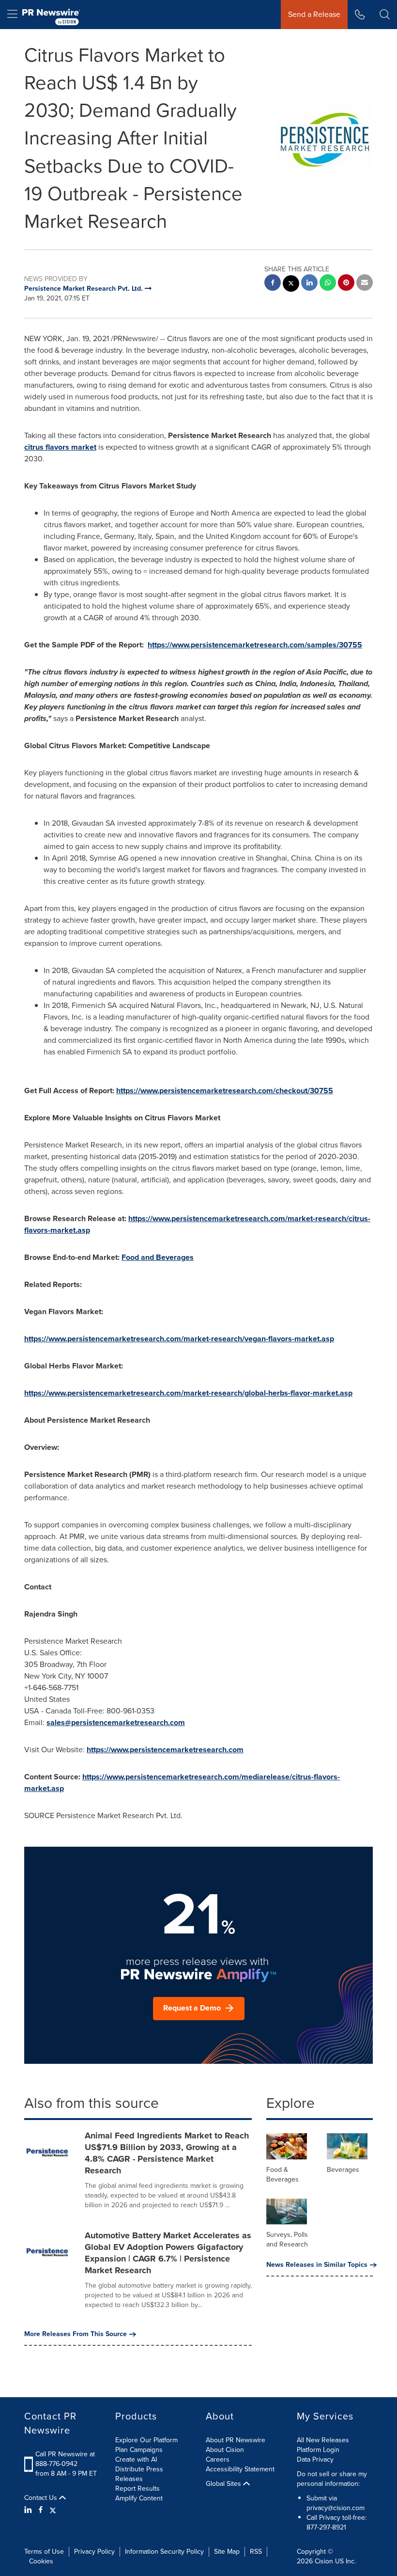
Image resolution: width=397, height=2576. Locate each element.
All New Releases (323, 2440)
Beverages (343, 2170)
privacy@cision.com (336, 2508)
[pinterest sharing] (346, 284)
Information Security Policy (164, 2552)
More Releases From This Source (76, 2334)
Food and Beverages (158, 1257)
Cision (324, 2561)
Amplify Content (139, 2498)
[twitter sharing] (291, 285)
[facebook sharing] (273, 284)
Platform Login (318, 2450)
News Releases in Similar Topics (317, 2265)
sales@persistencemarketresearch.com (116, 1722)
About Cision (225, 2450)
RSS (256, 2552)
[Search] (385, 15)
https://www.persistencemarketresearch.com (165, 1750)
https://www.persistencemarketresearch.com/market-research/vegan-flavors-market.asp (179, 1339)
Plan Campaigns (139, 2450)
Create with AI (136, 2459)
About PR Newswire (236, 2440)
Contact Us (42, 2498)
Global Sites (224, 2484)
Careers (218, 2459)
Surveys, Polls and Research (287, 2239)
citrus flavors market (60, 447)
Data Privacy (315, 2459)
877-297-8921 (326, 2527)
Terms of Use (44, 2552)
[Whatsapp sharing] (328, 284)
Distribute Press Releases (139, 2474)
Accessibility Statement (240, 2469)
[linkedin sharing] (309, 284)
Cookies (41, 2561)
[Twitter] (53, 2510)
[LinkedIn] (29, 2510)
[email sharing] (365, 284)
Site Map (227, 2552)
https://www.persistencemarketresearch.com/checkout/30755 (225, 1091)
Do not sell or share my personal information (332, 2479)
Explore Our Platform (146, 2440)
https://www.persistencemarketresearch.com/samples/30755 (255, 645)
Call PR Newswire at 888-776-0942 (65, 2459)
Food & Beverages (282, 2175)
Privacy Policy (94, 2552)
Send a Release (314, 14)
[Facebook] (41, 2510)
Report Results (137, 2489)
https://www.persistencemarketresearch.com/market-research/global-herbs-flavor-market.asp (188, 1393)
